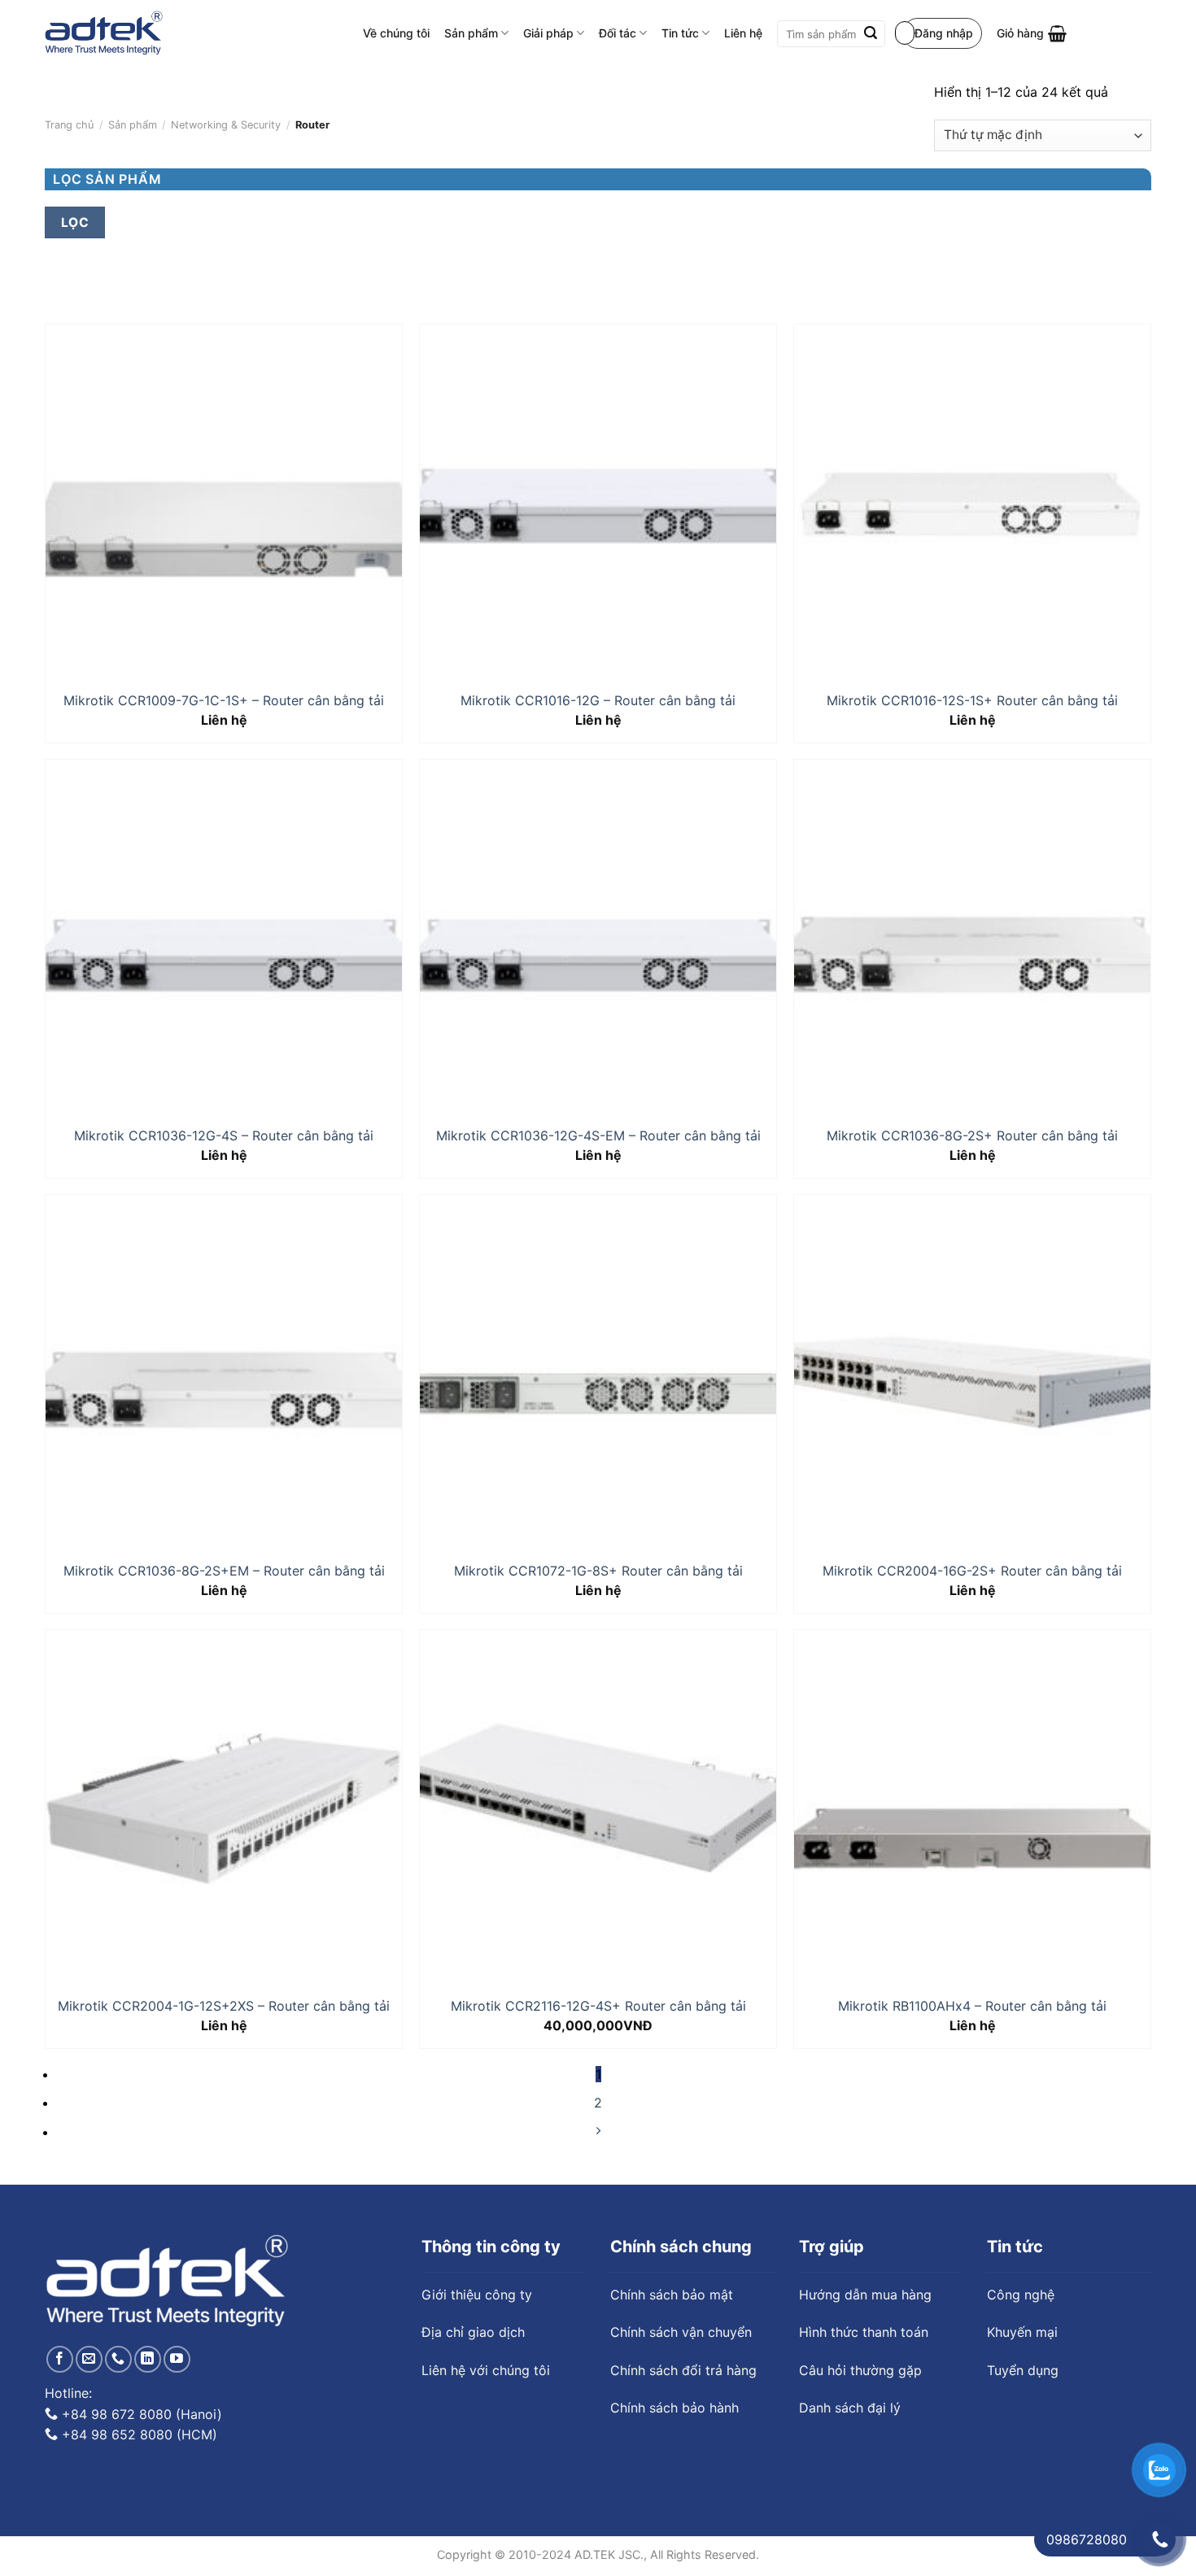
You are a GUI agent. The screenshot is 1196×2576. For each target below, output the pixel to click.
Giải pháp (548, 33)
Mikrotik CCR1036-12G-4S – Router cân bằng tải (224, 1135)
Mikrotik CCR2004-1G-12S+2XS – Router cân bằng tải (224, 2006)
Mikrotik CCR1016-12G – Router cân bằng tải (598, 700)
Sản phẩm (471, 33)
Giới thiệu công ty (477, 2295)
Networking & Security (226, 125)
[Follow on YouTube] (177, 2359)
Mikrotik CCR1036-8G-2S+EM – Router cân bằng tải (224, 1571)
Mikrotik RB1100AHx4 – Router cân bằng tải (972, 2006)
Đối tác (618, 33)
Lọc (75, 222)
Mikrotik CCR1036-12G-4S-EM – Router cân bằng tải (598, 1135)
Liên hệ (743, 33)
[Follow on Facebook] (60, 2359)
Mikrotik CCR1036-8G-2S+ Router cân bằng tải (972, 1135)
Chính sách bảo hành (674, 2408)
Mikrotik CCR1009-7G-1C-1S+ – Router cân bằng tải (224, 700)
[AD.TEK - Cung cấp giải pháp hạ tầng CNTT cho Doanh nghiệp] (104, 33)
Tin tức (680, 33)
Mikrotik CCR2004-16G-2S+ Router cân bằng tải (972, 1571)
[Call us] (118, 2359)
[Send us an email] (89, 2359)
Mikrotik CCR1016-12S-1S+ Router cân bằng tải (972, 700)
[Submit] (871, 34)
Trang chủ (69, 125)
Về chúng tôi (396, 33)
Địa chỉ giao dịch (473, 2332)
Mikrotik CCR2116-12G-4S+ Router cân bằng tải (598, 2006)
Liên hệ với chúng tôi (486, 2370)
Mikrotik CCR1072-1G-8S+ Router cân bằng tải (598, 1571)
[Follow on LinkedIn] (148, 2359)
